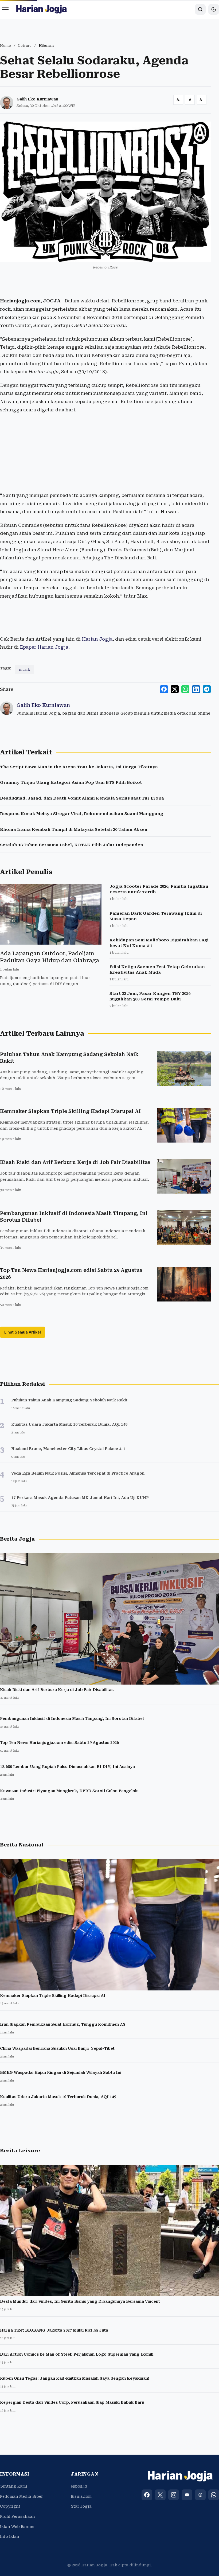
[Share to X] (175, 689)
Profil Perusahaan (17, 2516)
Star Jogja (81, 2506)
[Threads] (200, 2495)
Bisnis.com (81, 2496)
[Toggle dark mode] (214, 9)
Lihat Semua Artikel (23, 1332)
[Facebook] (147, 2495)
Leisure (25, 46)
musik (24, 670)
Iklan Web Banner (17, 2527)
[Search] (200, 9)
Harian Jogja (97, 639)
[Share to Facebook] (164, 689)
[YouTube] (187, 2495)
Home (5, 46)
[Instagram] (174, 2495)
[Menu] (5, 9)
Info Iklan (10, 2536)
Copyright (10, 2506)
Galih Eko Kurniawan (37, 99)
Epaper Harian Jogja (44, 647)
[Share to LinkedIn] (196, 689)
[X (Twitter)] (160, 2495)
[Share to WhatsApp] (185, 689)
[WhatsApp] (214, 2495)
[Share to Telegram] (207, 689)
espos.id (79, 2486)
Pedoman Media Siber (21, 2496)
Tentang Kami (14, 2486)
